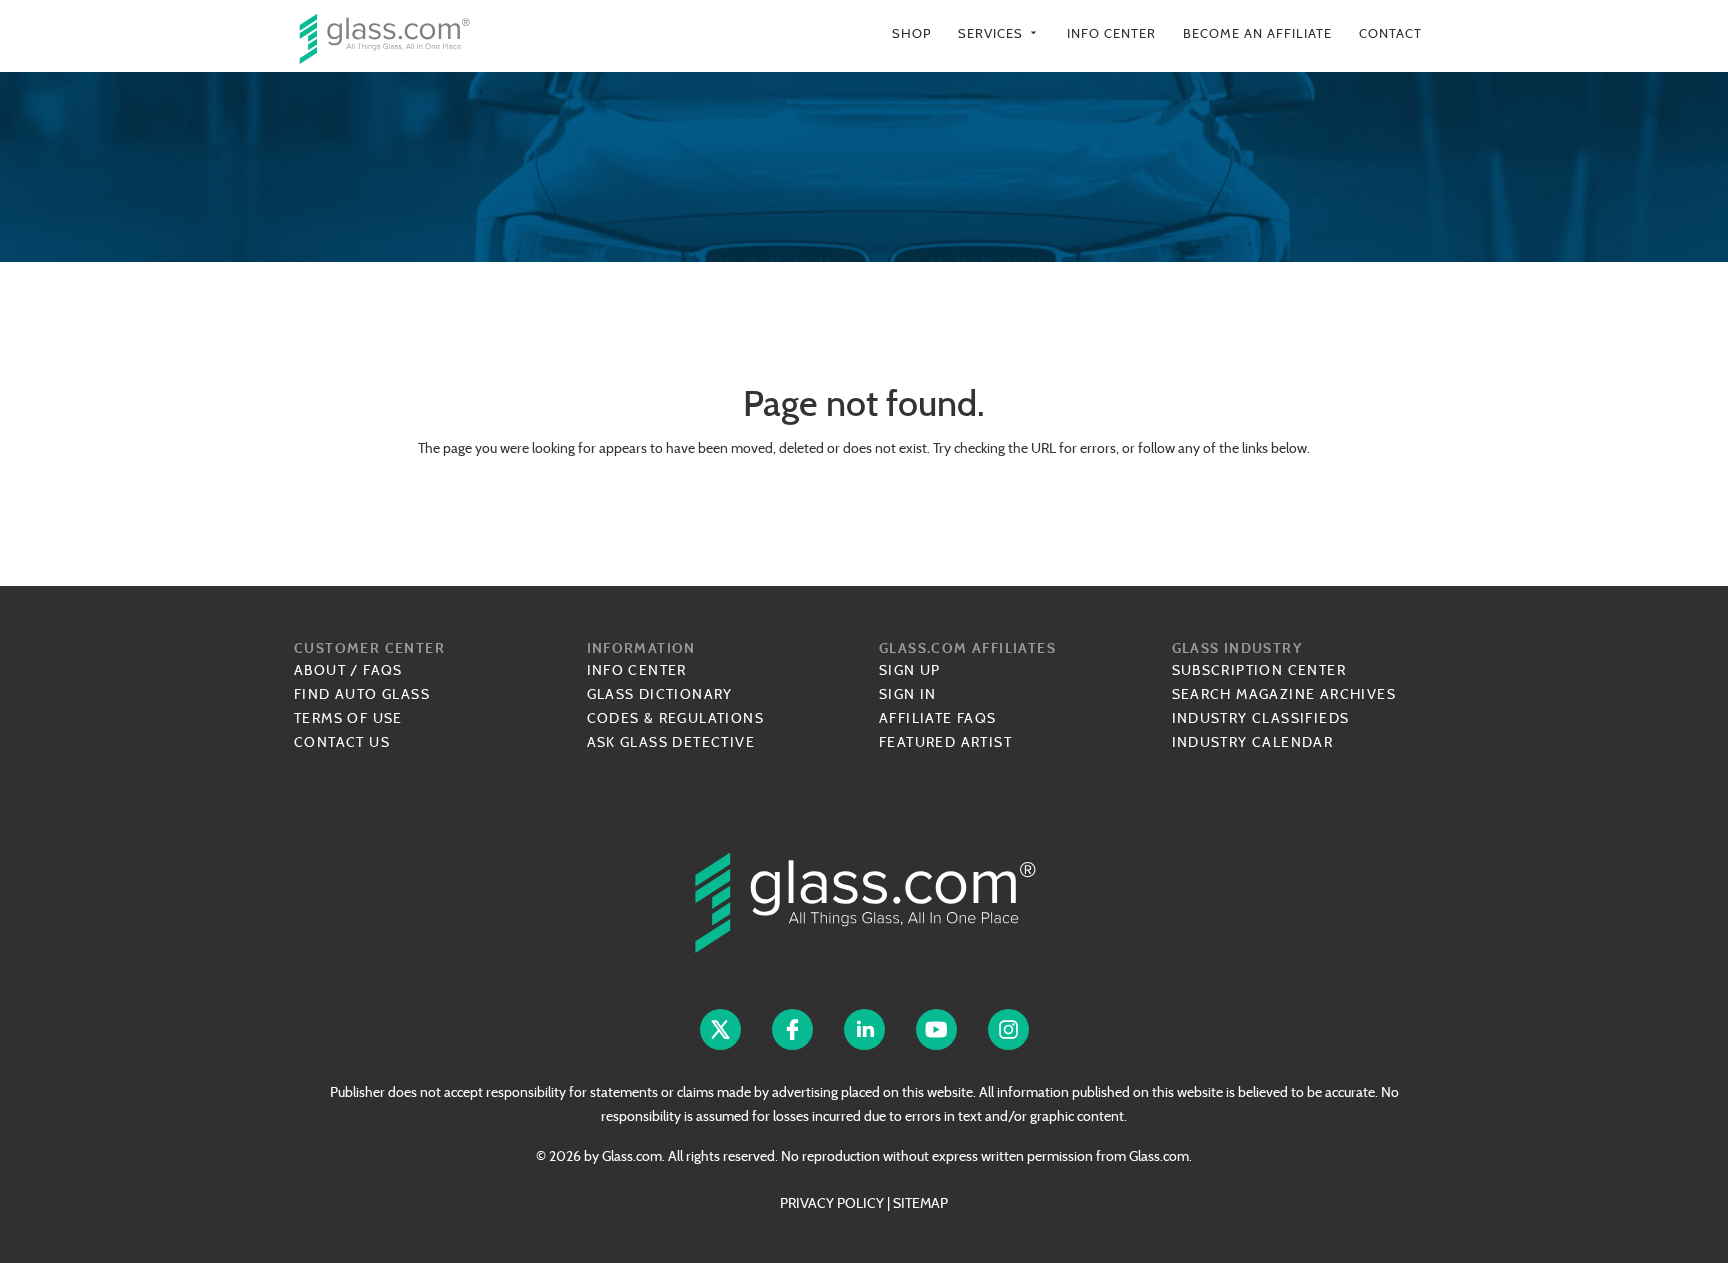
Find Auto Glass (362, 694)
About (320, 670)
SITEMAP (920, 1203)
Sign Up (910, 670)
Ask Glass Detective (671, 742)
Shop (911, 33)
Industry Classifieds (1261, 718)
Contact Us (342, 742)
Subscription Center (1259, 670)
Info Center (1111, 33)
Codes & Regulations (676, 718)
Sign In (908, 694)
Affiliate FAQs (938, 718)
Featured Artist (945, 742)
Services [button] (999, 33)
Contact (1390, 33)
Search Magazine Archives (1284, 694)
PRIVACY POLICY (832, 1203)
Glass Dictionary (660, 694)
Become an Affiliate (1257, 33)
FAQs (383, 670)
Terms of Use (348, 718)
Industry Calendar (1253, 742)
